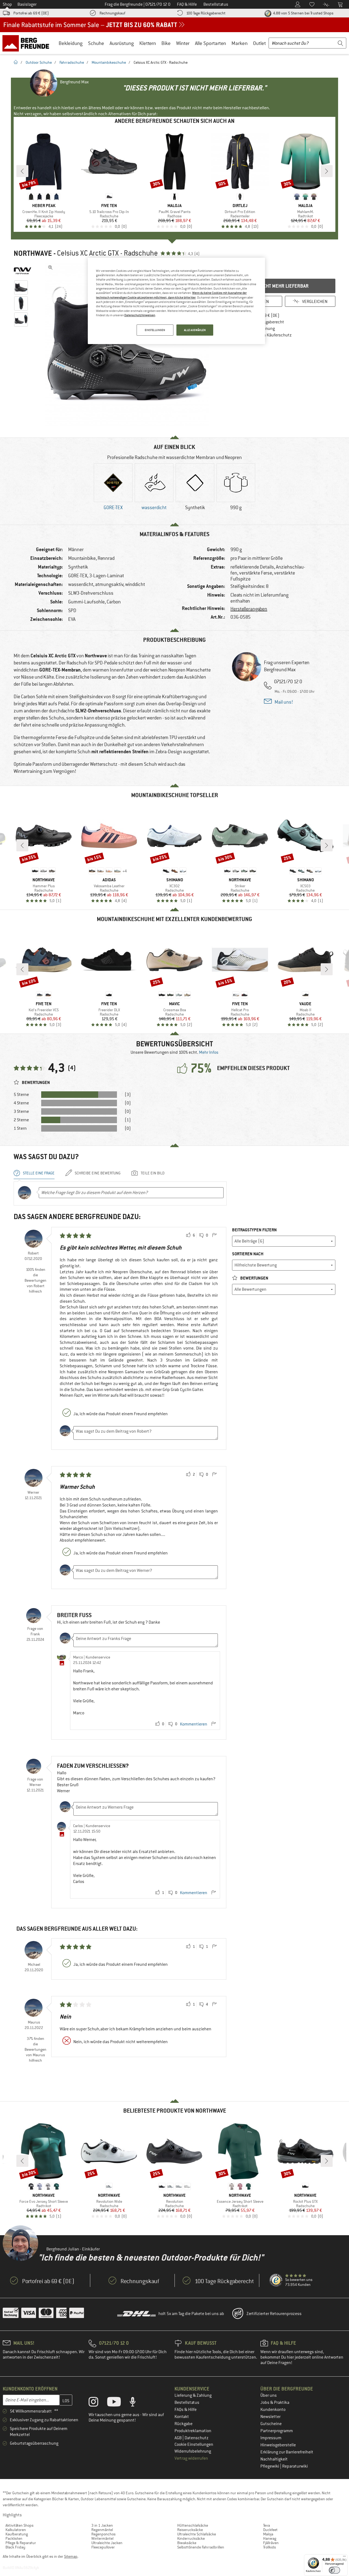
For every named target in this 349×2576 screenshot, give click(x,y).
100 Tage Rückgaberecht (206, 13)
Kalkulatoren (16, 2530)
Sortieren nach (248, 1254)
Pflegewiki (270, 2466)
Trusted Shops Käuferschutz (266, 335)
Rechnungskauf (112, 13)
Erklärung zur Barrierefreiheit (287, 2452)
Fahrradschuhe (72, 62)
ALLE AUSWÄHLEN (195, 330)
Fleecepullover (103, 2547)
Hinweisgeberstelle (278, 2445)
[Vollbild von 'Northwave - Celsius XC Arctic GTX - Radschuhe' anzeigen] (50, 268)
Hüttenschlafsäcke (193, 2525)
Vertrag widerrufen (191, 2458)
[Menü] (344, 2557)
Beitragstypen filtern (254, 1230)
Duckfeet (270, 2530)
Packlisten (14, 2538)
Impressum (271, 2438)
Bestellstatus (187, 2402)
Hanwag (270, 2538)
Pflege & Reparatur (21, 2543)
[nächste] (327, 171)
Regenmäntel (102, 2530)
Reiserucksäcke (190, 2530)
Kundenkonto (273, 2410)
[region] (176, 301)
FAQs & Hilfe (186, 2410)
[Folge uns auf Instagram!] (97, 2403)
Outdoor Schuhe (39, 62)
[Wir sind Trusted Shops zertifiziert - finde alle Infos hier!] (276, 2280)
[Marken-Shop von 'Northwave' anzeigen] (22, 271)
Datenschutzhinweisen (140, 315)
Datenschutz (197, 2438)
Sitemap (71, 2556)
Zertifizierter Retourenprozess (274, 2314)
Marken (240, 43)
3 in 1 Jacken (102, 2525)
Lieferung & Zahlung (193, 2395)
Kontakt (182, 2417)
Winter (183, 43)
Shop (7, 4)
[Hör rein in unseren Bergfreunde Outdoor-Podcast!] (137, 2403)
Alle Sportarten (210, 43)
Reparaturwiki (295, 2466)
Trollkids (270, 2547)
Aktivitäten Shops (19, 2525)
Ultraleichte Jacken (107, 2543)
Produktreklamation (193, 2431)
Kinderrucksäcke (191, 2538)
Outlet (259, 43)
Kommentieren (194, 1724)
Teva (267, 2525)
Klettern (148, 43)
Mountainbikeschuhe (109, 62)
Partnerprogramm (277, 2431)
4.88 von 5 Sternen (303, 13)
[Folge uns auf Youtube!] (118, 2403)
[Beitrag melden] (214, 1235)
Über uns (269, 2395)
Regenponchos (103, 2534)
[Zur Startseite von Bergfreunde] (28, 43)
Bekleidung (71, 43)
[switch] (334, 2570)
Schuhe (96, 43)
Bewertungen (254, 1278)
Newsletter (270, 2417)
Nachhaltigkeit (274, 2459)
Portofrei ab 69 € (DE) (31, 13)
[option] (128, 344)
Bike (166, 43)
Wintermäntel (102, 2538)
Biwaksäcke (187, 2543)
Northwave (33, 253)
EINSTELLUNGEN (155, 330)
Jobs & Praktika (275, 2402)
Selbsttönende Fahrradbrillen (201, 2547)
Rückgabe (183, 2424)
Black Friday (15, 2547)
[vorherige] (22, 171)
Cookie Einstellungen (194, 2444)
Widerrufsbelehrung (193, 2451)
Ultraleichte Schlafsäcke (197, 2534)
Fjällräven (271, 2543)
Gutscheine (271, 2424)
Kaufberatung (17, 2534)
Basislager (27, 4)
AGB (178, 2438)
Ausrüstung (122, 43)
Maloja (268, 2534)
